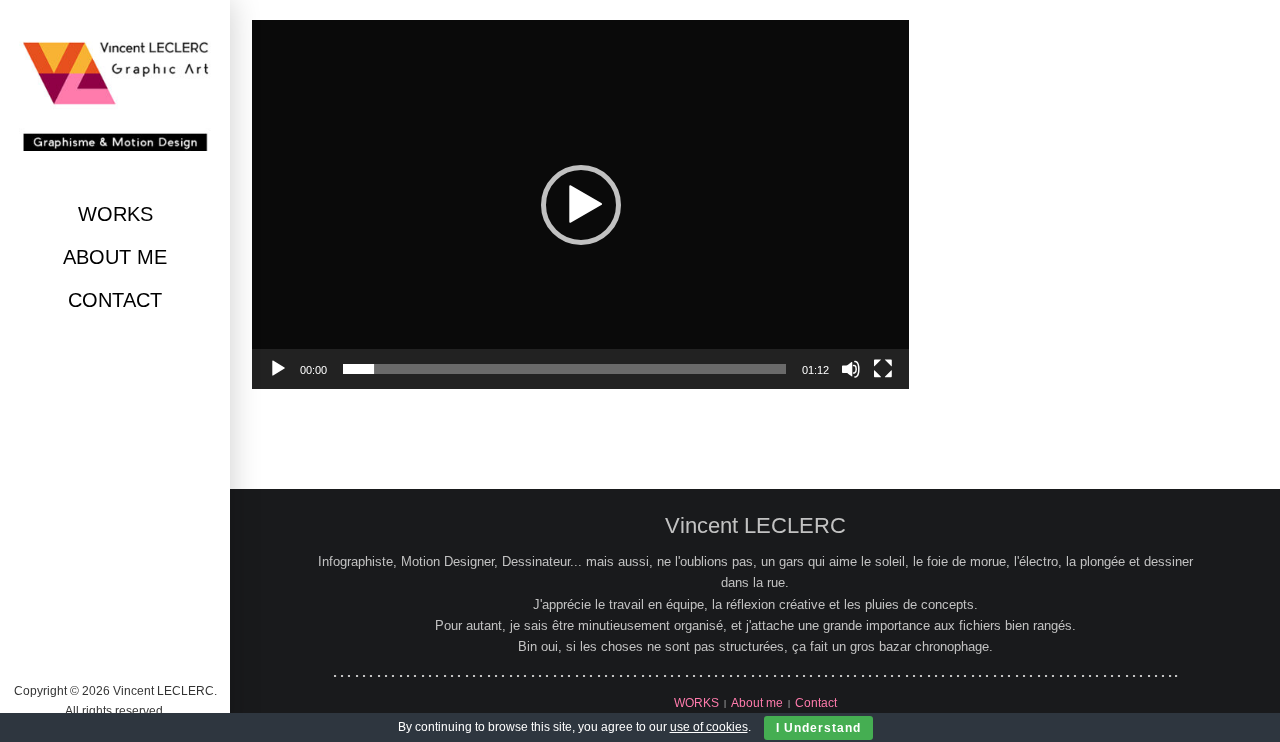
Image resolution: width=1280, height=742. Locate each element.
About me (115, 257)
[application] (580, 204)
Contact (115, 300)
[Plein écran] (883, 369)
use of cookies (709, 727)
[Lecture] (278, 369)
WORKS (115, 214)
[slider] (564, 369)
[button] (581, 205)
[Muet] (851, 369)
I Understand (818, 728)
